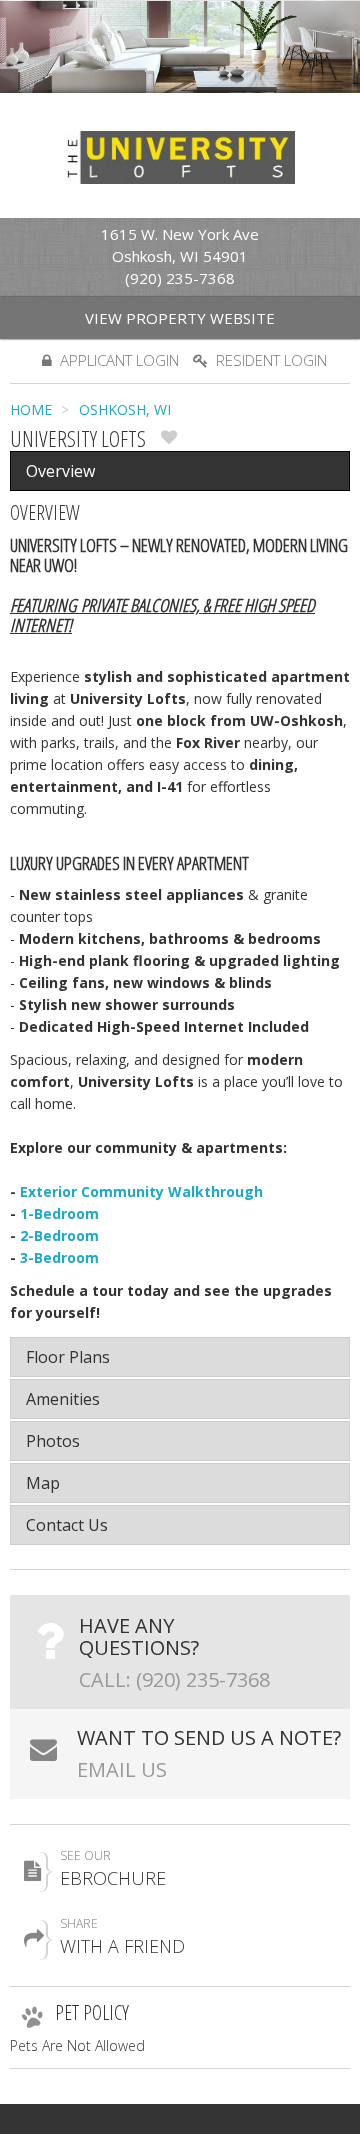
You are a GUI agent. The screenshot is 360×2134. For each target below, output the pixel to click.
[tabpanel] (180, 893)
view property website (180, 318)
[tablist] (180, 893)
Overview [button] (60, 471)
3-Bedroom (59, 1257)
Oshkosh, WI (125, 409)
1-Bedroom (59, 1213)
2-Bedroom (59, 1235)
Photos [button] (53, 1441)
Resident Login (271, 360)
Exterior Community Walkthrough (141, 1191)
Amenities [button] (63, 1399)
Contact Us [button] (67, 1525)
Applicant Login (119, 360)
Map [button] (43, 1483)
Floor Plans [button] (68, 1357)
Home (31, 409)
